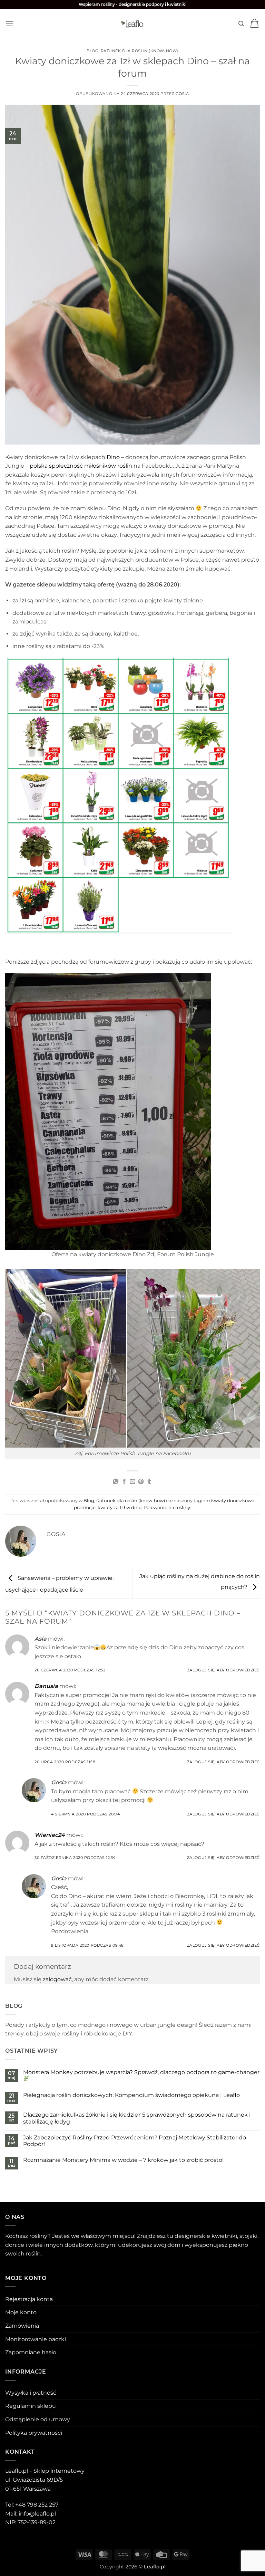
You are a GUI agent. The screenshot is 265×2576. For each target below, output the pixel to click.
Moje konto (21, 2312)
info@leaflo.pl (37, 2514)
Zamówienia (22, 2326)
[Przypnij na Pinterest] (141, 1482)
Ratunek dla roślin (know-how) (140, 51)
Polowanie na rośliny (167, 1508)
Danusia (46, 1686)
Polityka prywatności (34, 2433)
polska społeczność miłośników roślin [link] (81, 466)
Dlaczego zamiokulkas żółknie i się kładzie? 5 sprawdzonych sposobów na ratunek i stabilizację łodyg (137, 2118)
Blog (92, 51)
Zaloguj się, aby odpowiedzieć (223, 1670)
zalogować (57, 1979)
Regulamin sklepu (31, 2406)
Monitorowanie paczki (36, 2339)
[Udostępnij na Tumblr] (149, 1482)
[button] (9, 24)
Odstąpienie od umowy (38, 2419)
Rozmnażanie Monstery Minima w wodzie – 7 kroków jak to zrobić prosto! (123, 2160)
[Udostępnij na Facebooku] (124, 1482)
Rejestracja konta (29, 2299)
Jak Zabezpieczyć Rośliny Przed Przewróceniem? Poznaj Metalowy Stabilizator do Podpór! (135, 2141)
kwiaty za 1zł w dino (120, 1508)
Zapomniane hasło (31, 2352)
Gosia (182, 94)
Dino (113, 457)
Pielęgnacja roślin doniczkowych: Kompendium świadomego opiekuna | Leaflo (131, 2095)
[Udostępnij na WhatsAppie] (116, 1482)
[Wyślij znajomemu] (132, 1482)
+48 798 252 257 (37, 2505)
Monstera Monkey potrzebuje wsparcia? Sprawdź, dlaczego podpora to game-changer (141, 2072)
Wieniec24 (50, 1835)
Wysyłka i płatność (31, 2393)
